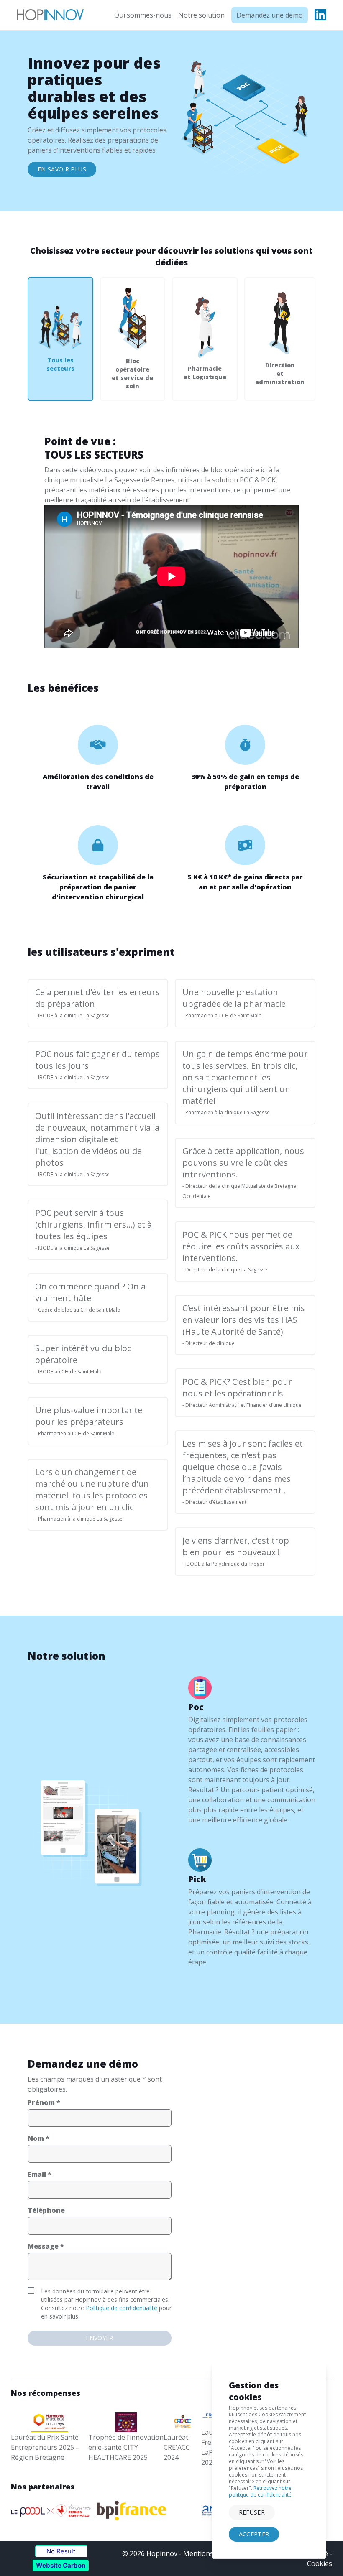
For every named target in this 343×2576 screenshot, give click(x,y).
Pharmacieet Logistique (205, 373)
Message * (46, 2246)
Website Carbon (61, 2565)
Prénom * (44, 2102)
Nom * (38, 2138)
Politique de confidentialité (122, 2308)
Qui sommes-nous (143, 15)
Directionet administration (280, 373)
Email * (40, 2174)
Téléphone (46, 2210)
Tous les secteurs (60, 364)
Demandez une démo (270, 15)
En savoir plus (62, 169)
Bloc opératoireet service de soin (132, 373)
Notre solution (201, 15)
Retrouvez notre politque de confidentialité (260, 2491)
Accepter (254, 2534)
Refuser (252, 2512)
